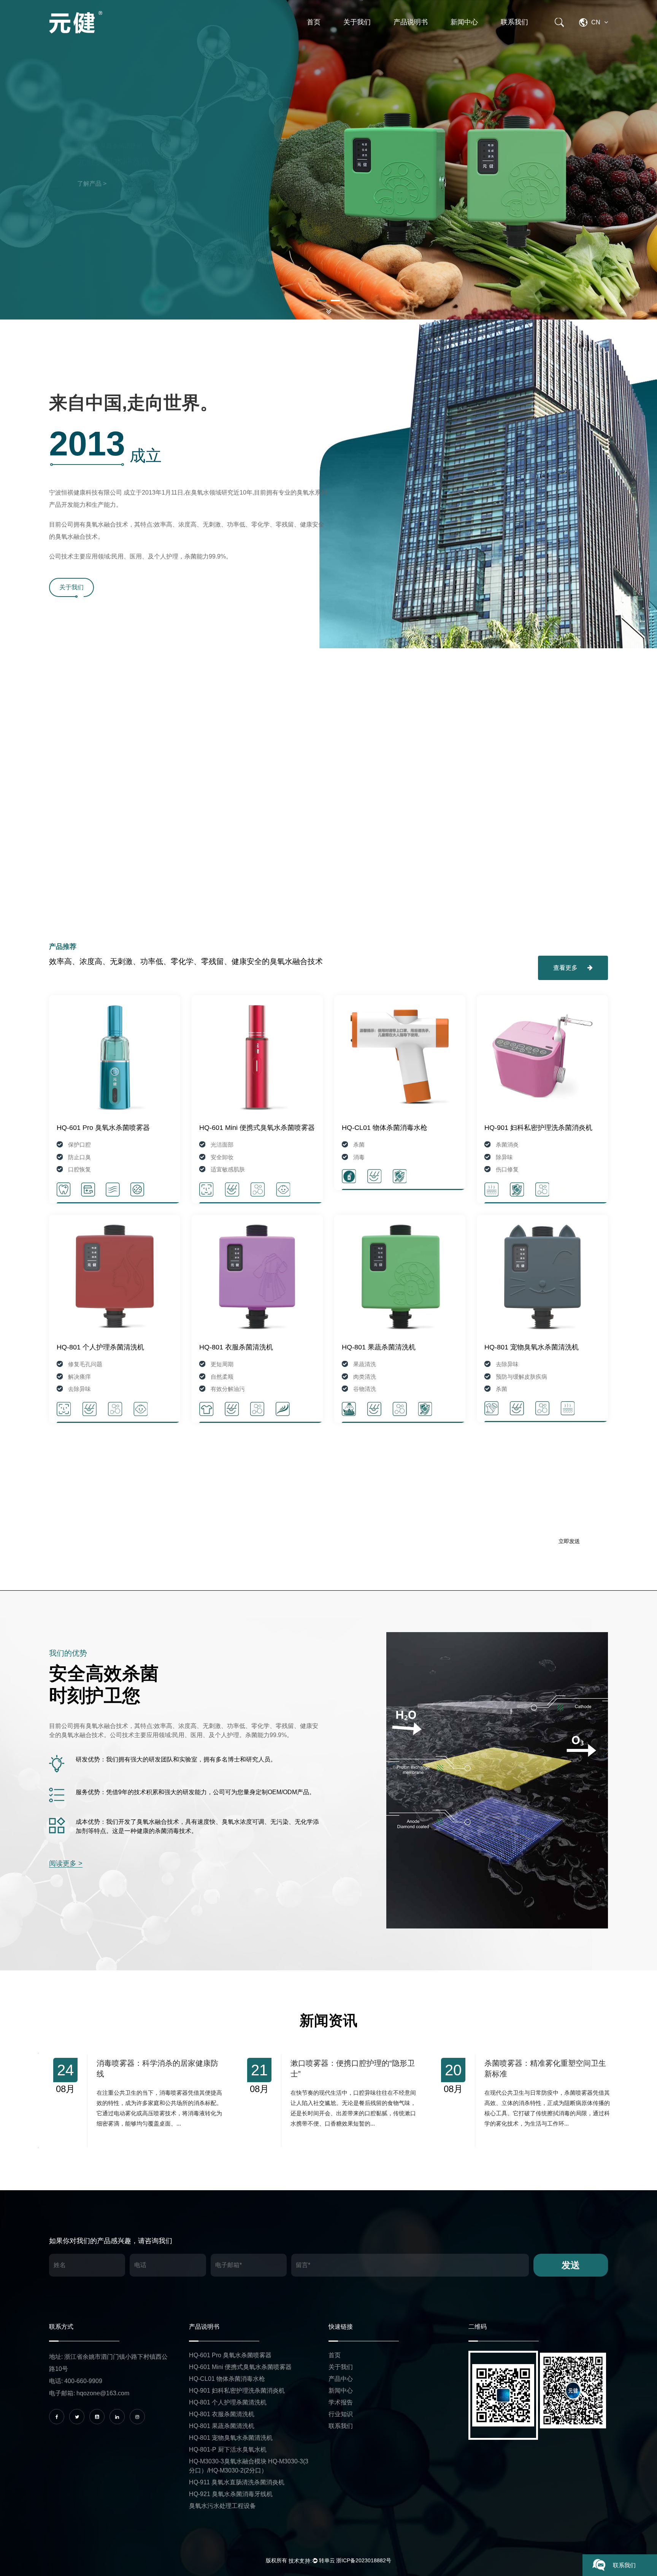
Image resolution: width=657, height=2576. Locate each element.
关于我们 (357, 22)
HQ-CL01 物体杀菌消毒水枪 (385, 1128)
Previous (73, 160)
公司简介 (374, 36)
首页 (314, 22)
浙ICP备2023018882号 (364, 2560)
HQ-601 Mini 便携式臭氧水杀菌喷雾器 (257, 1128)
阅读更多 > (66, 1863)
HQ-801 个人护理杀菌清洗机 (100, 1347)
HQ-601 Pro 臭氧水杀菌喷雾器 (103, 1128)
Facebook (100, 204)
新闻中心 (464, 22)
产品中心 (341, 2379)
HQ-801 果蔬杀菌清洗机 (379, 1347)
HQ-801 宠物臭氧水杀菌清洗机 (532, 1347)
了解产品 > (92, 184)
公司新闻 (481, 36)
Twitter (146, 204)
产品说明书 (411, 22)
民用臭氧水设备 (423, 35)
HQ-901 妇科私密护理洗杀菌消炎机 (538, 1128)
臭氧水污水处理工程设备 (222, 2506)
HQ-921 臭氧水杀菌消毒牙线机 (231, 2494)
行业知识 (371, 35)
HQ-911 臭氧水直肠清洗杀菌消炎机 (237, 2482)
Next (584, 160)
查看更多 (566, 968)
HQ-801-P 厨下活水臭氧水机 (228, 2450)
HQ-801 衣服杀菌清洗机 (236, 1347)
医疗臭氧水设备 (424, 36)
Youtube (190, 204)
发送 (571, 2265)
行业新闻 (480, 35)
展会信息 (478, 35)
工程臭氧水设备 (422, 35)
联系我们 (514, 22)
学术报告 (372, 35)
